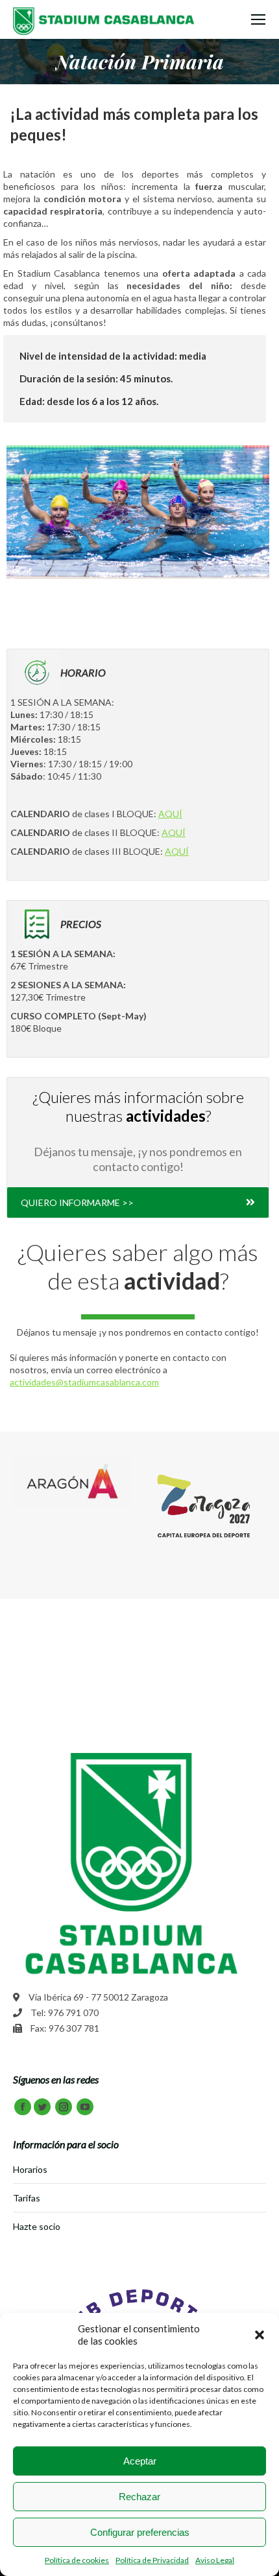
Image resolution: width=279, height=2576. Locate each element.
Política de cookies (77, 2560)
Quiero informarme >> (77, 1202)
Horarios (30, 2169)
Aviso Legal (215, 2560)
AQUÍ (170, 814)
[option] (72, 1481)
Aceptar (140, 2461)
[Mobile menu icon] (258, 19)
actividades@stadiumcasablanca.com (84, 1382)
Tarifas (27, 2198)
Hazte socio (37, 2226)
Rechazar (139, 2497)
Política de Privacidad (152, 2560)
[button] (260, 2335)
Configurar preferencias (140, 2532)
